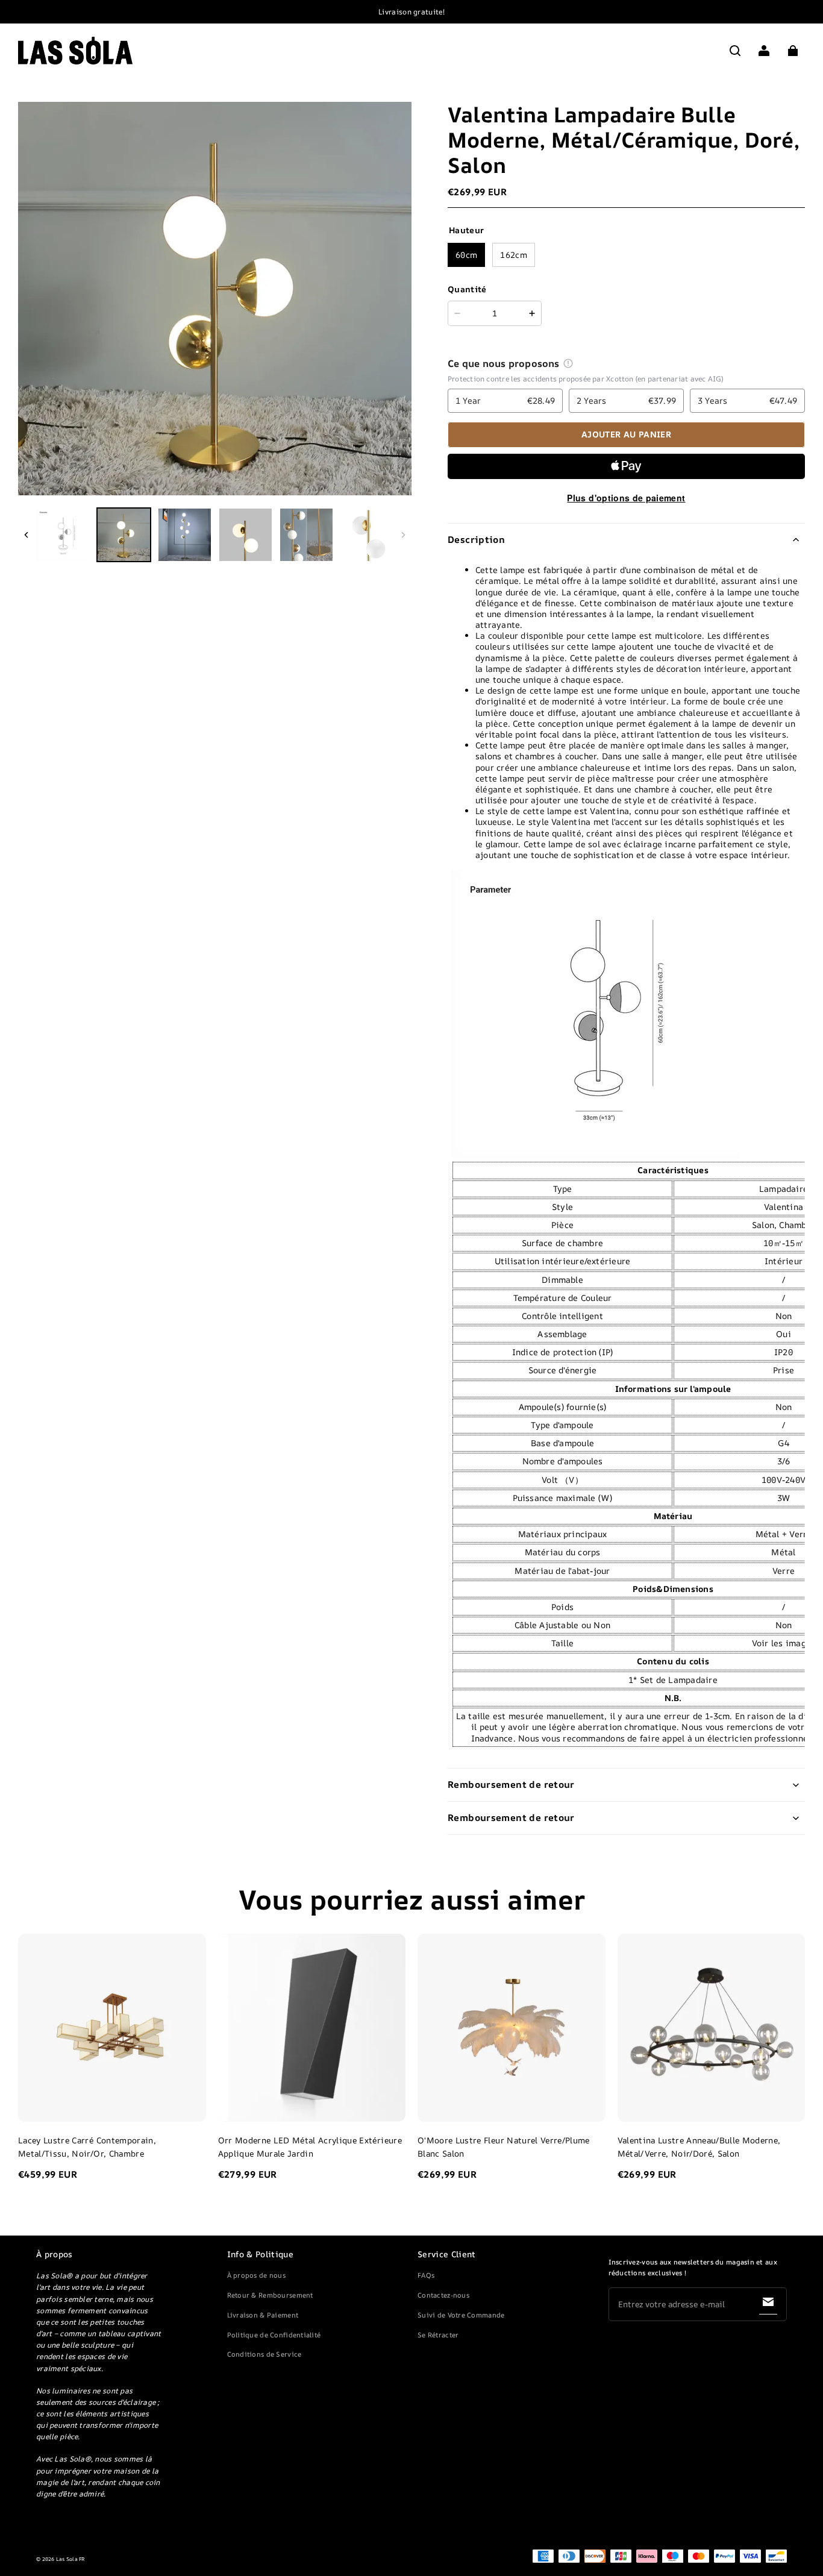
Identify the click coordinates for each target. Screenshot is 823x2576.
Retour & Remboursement (270, 2295)
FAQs (426, 2275)
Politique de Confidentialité (274, 2335)
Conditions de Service (264, 2354)
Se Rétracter (438, 2335)
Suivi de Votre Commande (461, 2315)
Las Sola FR (71, 2559)
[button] (735, 51)
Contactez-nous (443, 2295)
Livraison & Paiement (263, 2315)
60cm (466, 255)
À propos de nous (256, 2275)
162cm (514, 255)
